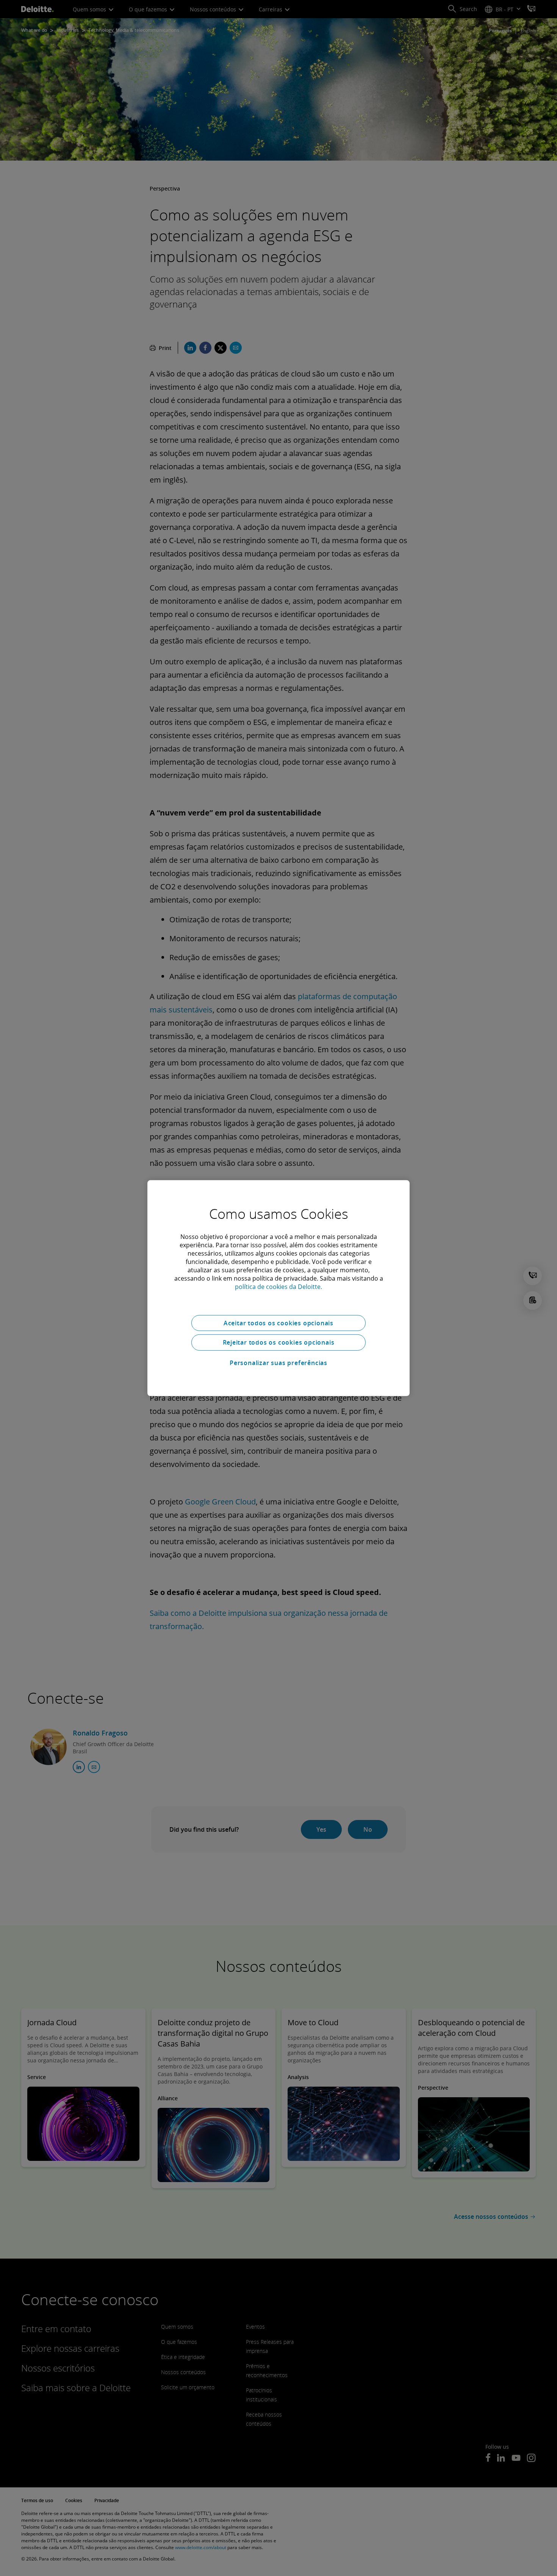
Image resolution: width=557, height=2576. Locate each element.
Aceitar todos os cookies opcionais (278, 1323)
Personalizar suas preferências (278, 1363)
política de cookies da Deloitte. (278, 1286)
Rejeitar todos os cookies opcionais (279, 1342)
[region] (278, 1288)
